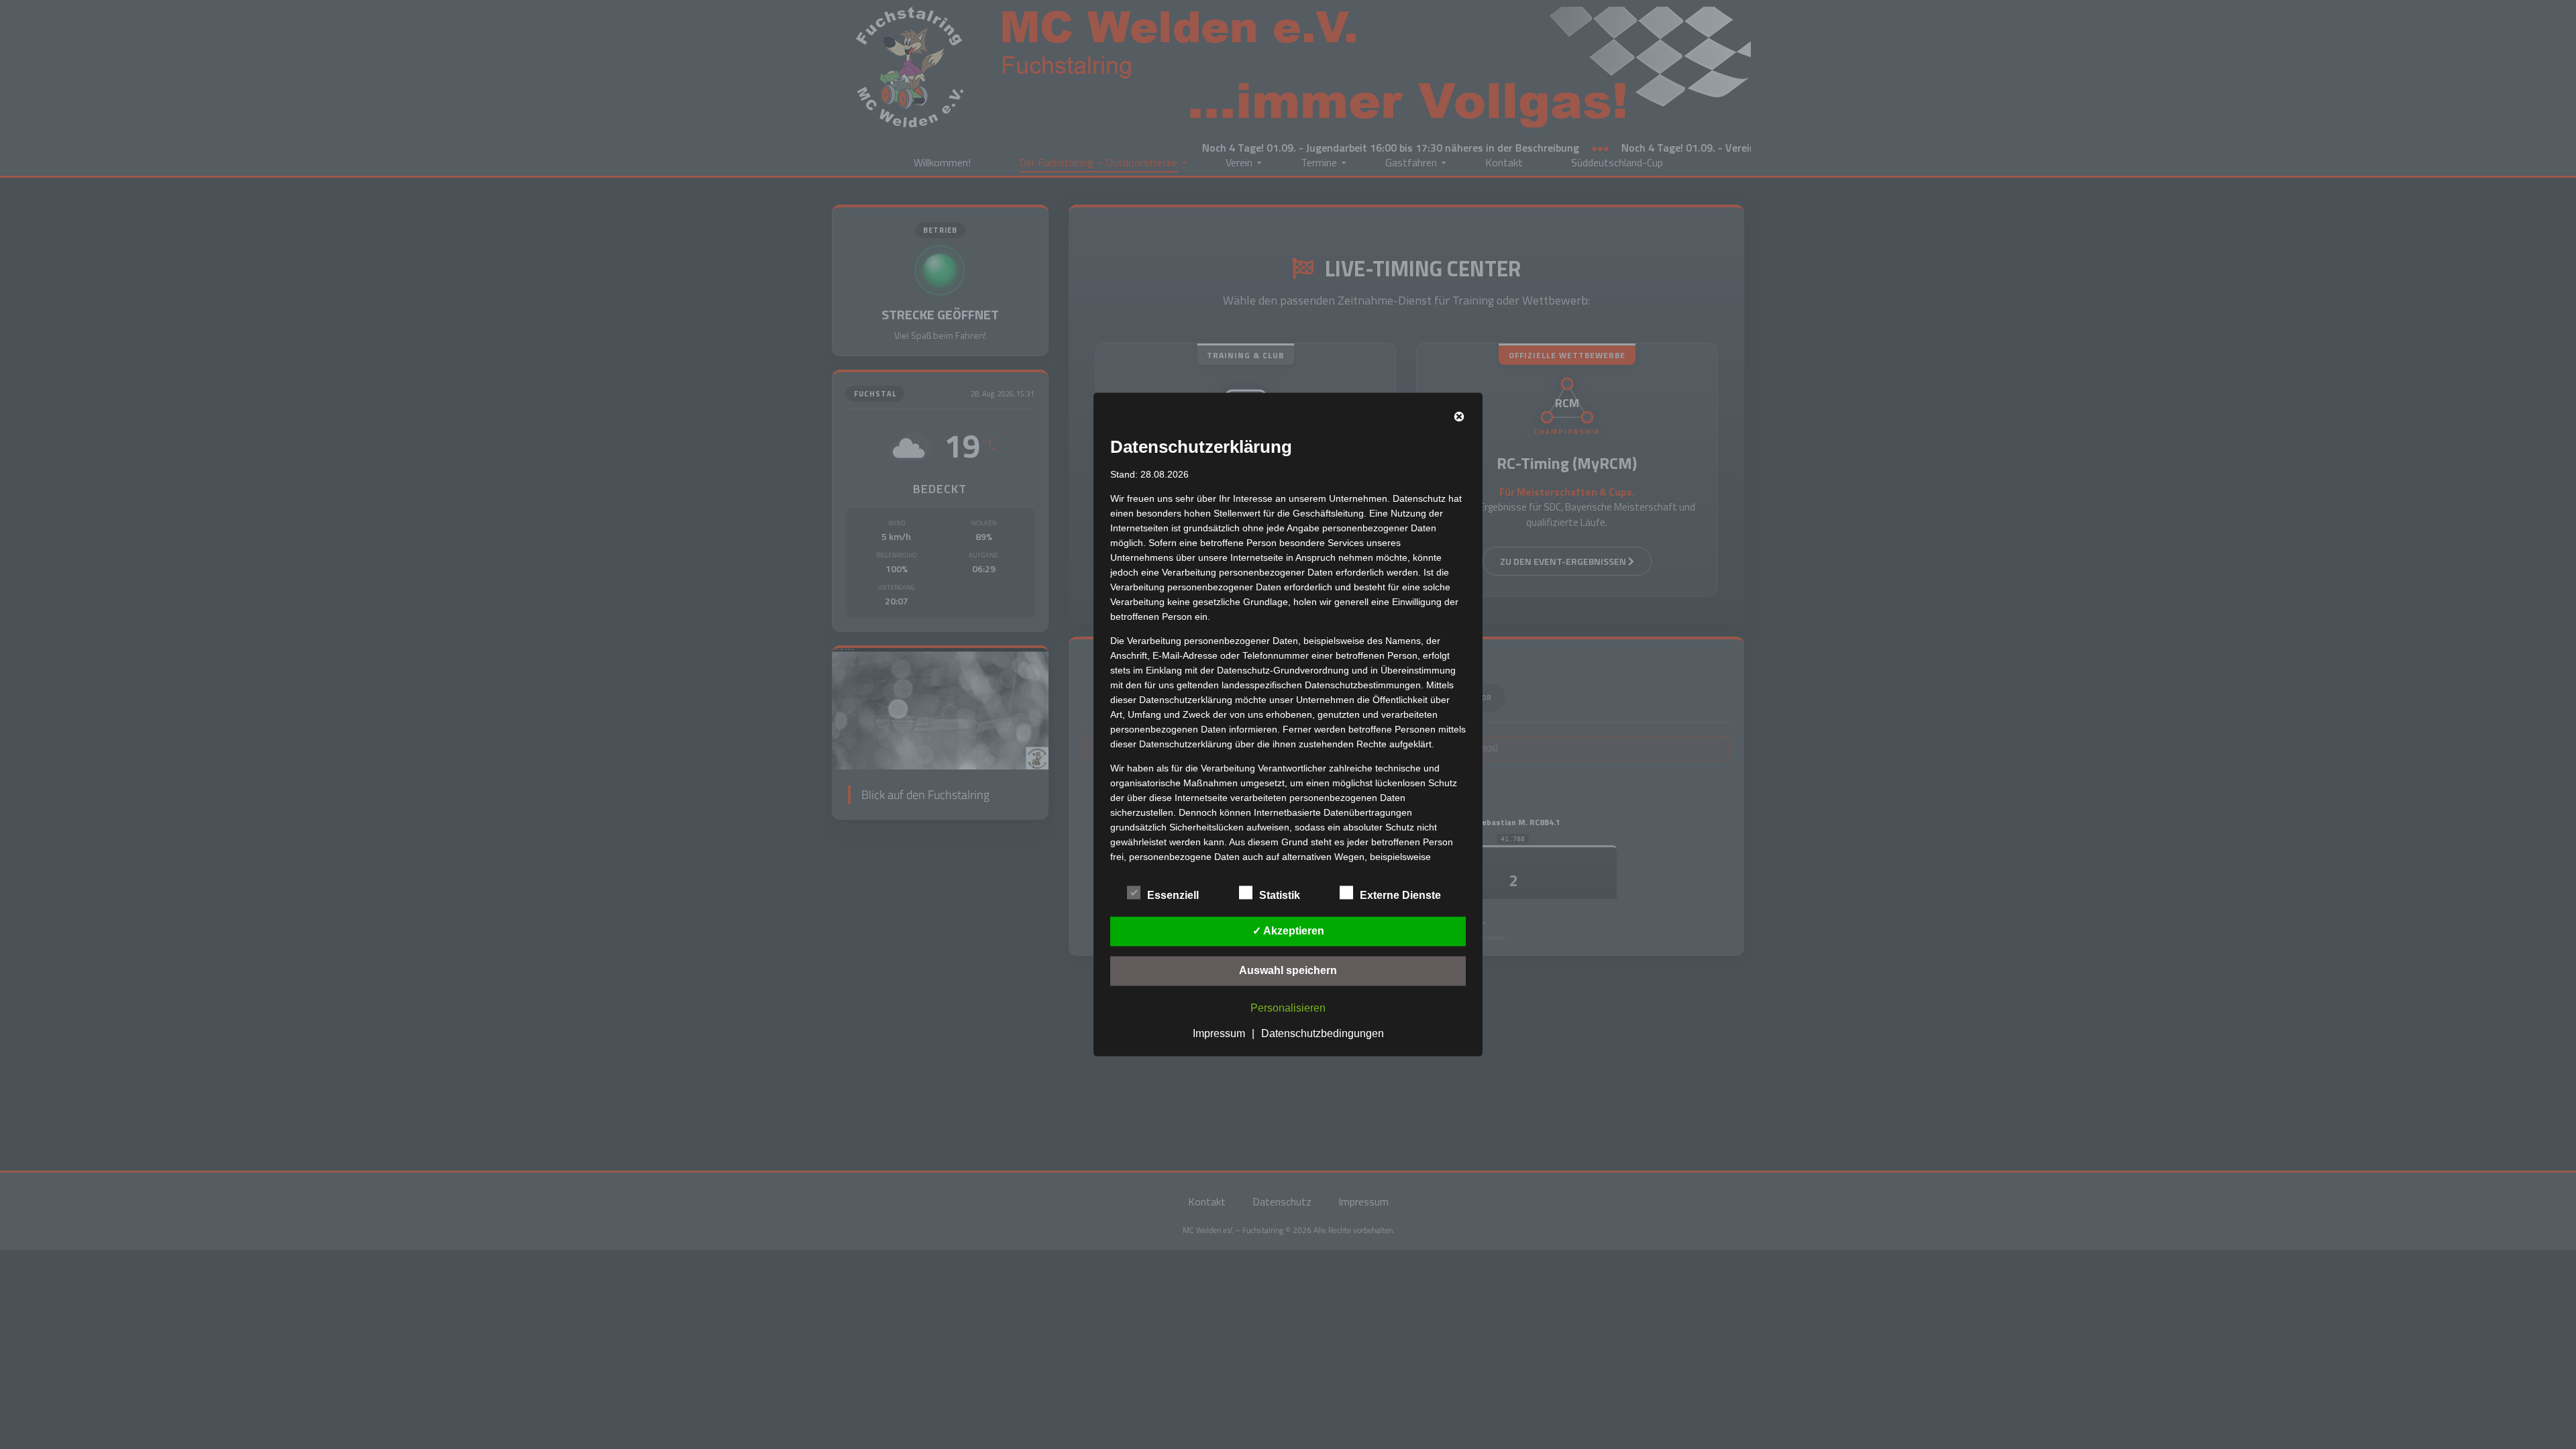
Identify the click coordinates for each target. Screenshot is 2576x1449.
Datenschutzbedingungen (1323, 1033)
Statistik (1280, 895)
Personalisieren (1288, 1008)
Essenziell (1173, 895)
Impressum (1219, 1033)
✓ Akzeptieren (1288, 931)
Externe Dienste (1400, 895)
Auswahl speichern (1288, 970)
